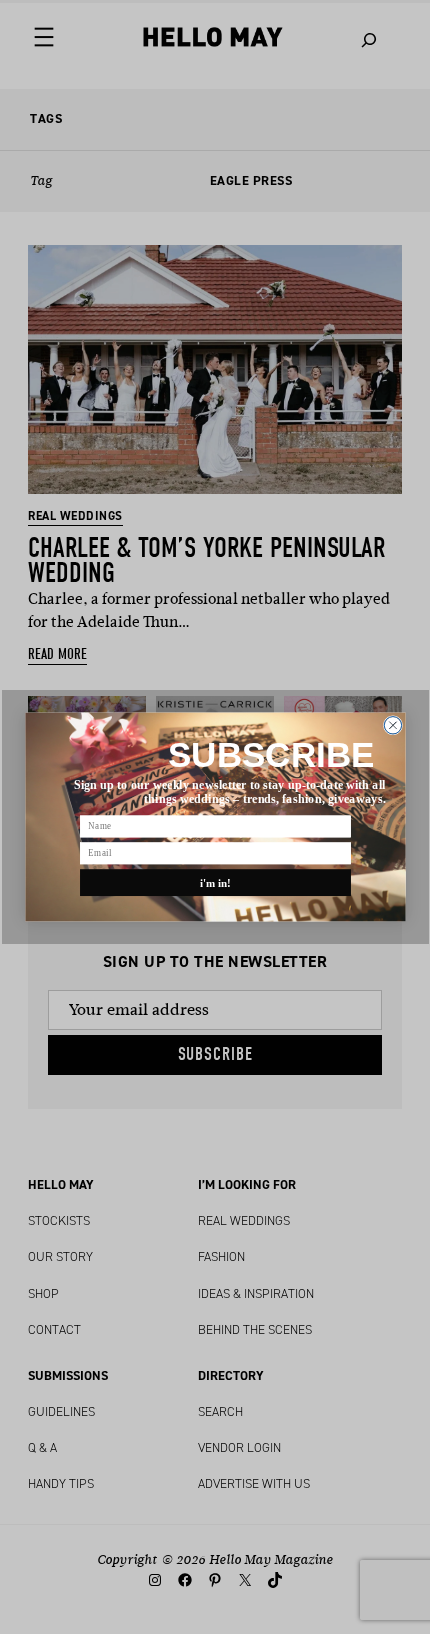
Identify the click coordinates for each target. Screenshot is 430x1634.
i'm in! (215, 882)
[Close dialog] (392, 725)
